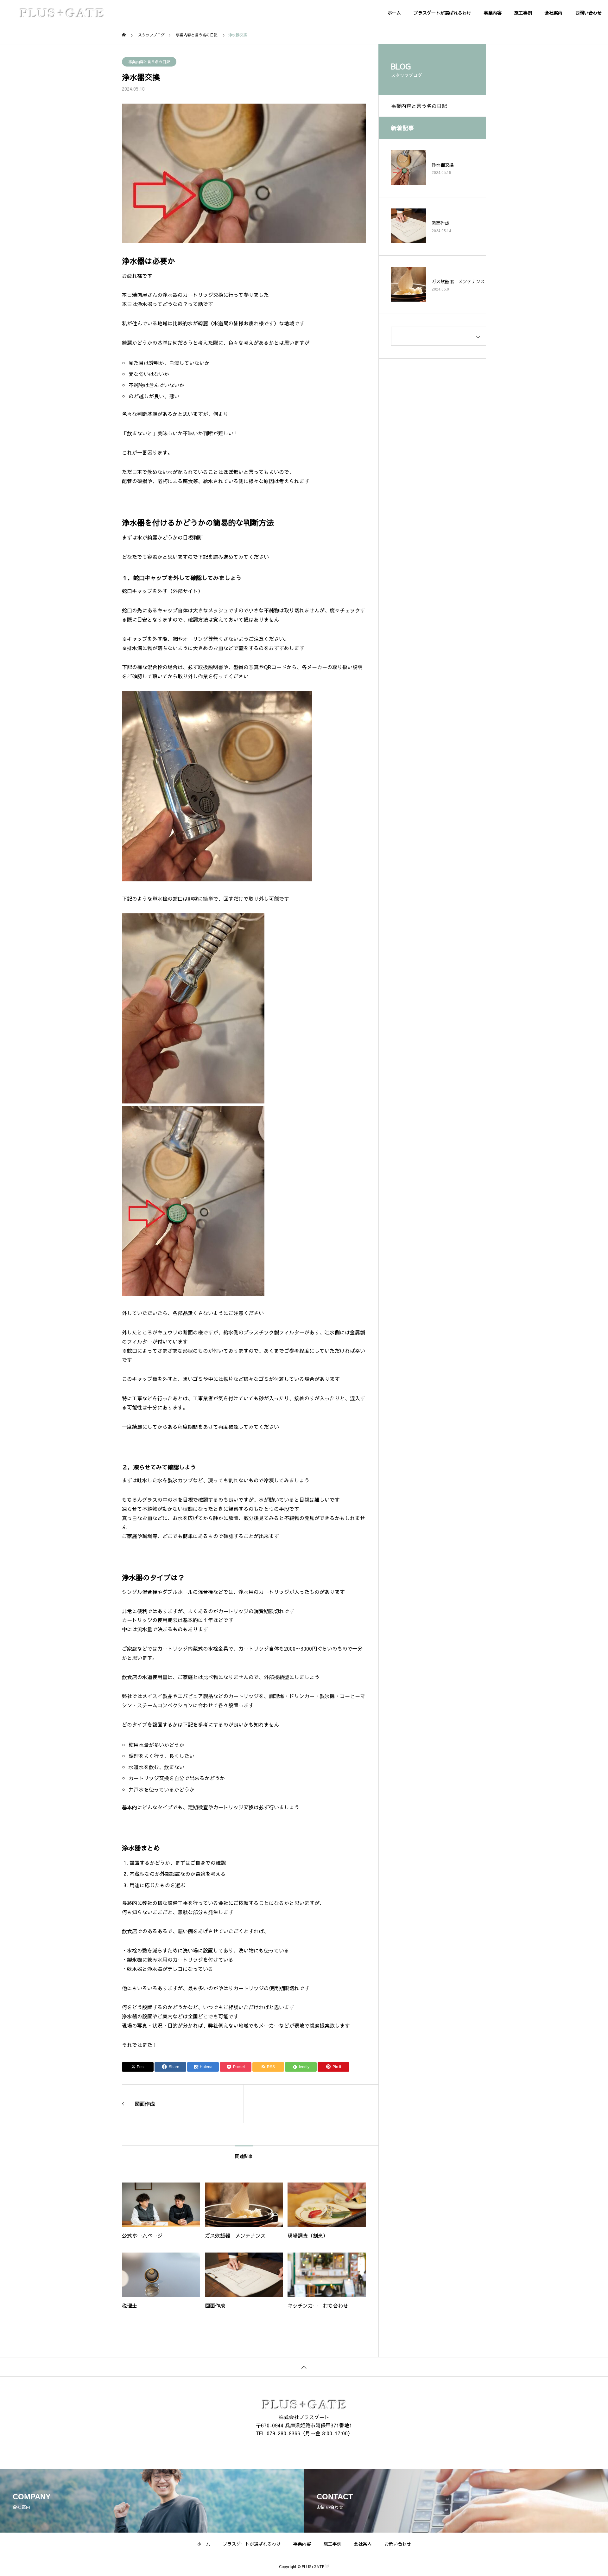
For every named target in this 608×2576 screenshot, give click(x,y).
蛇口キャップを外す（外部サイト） (162, 591)
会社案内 (554, 13)
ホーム (394, 13)
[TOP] (304, 2367)
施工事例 (523, 13)
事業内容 (493, 13)
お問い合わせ (588, 13)
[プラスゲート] (62, 13)
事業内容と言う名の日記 (149, 62)
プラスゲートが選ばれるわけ (442, 13)
